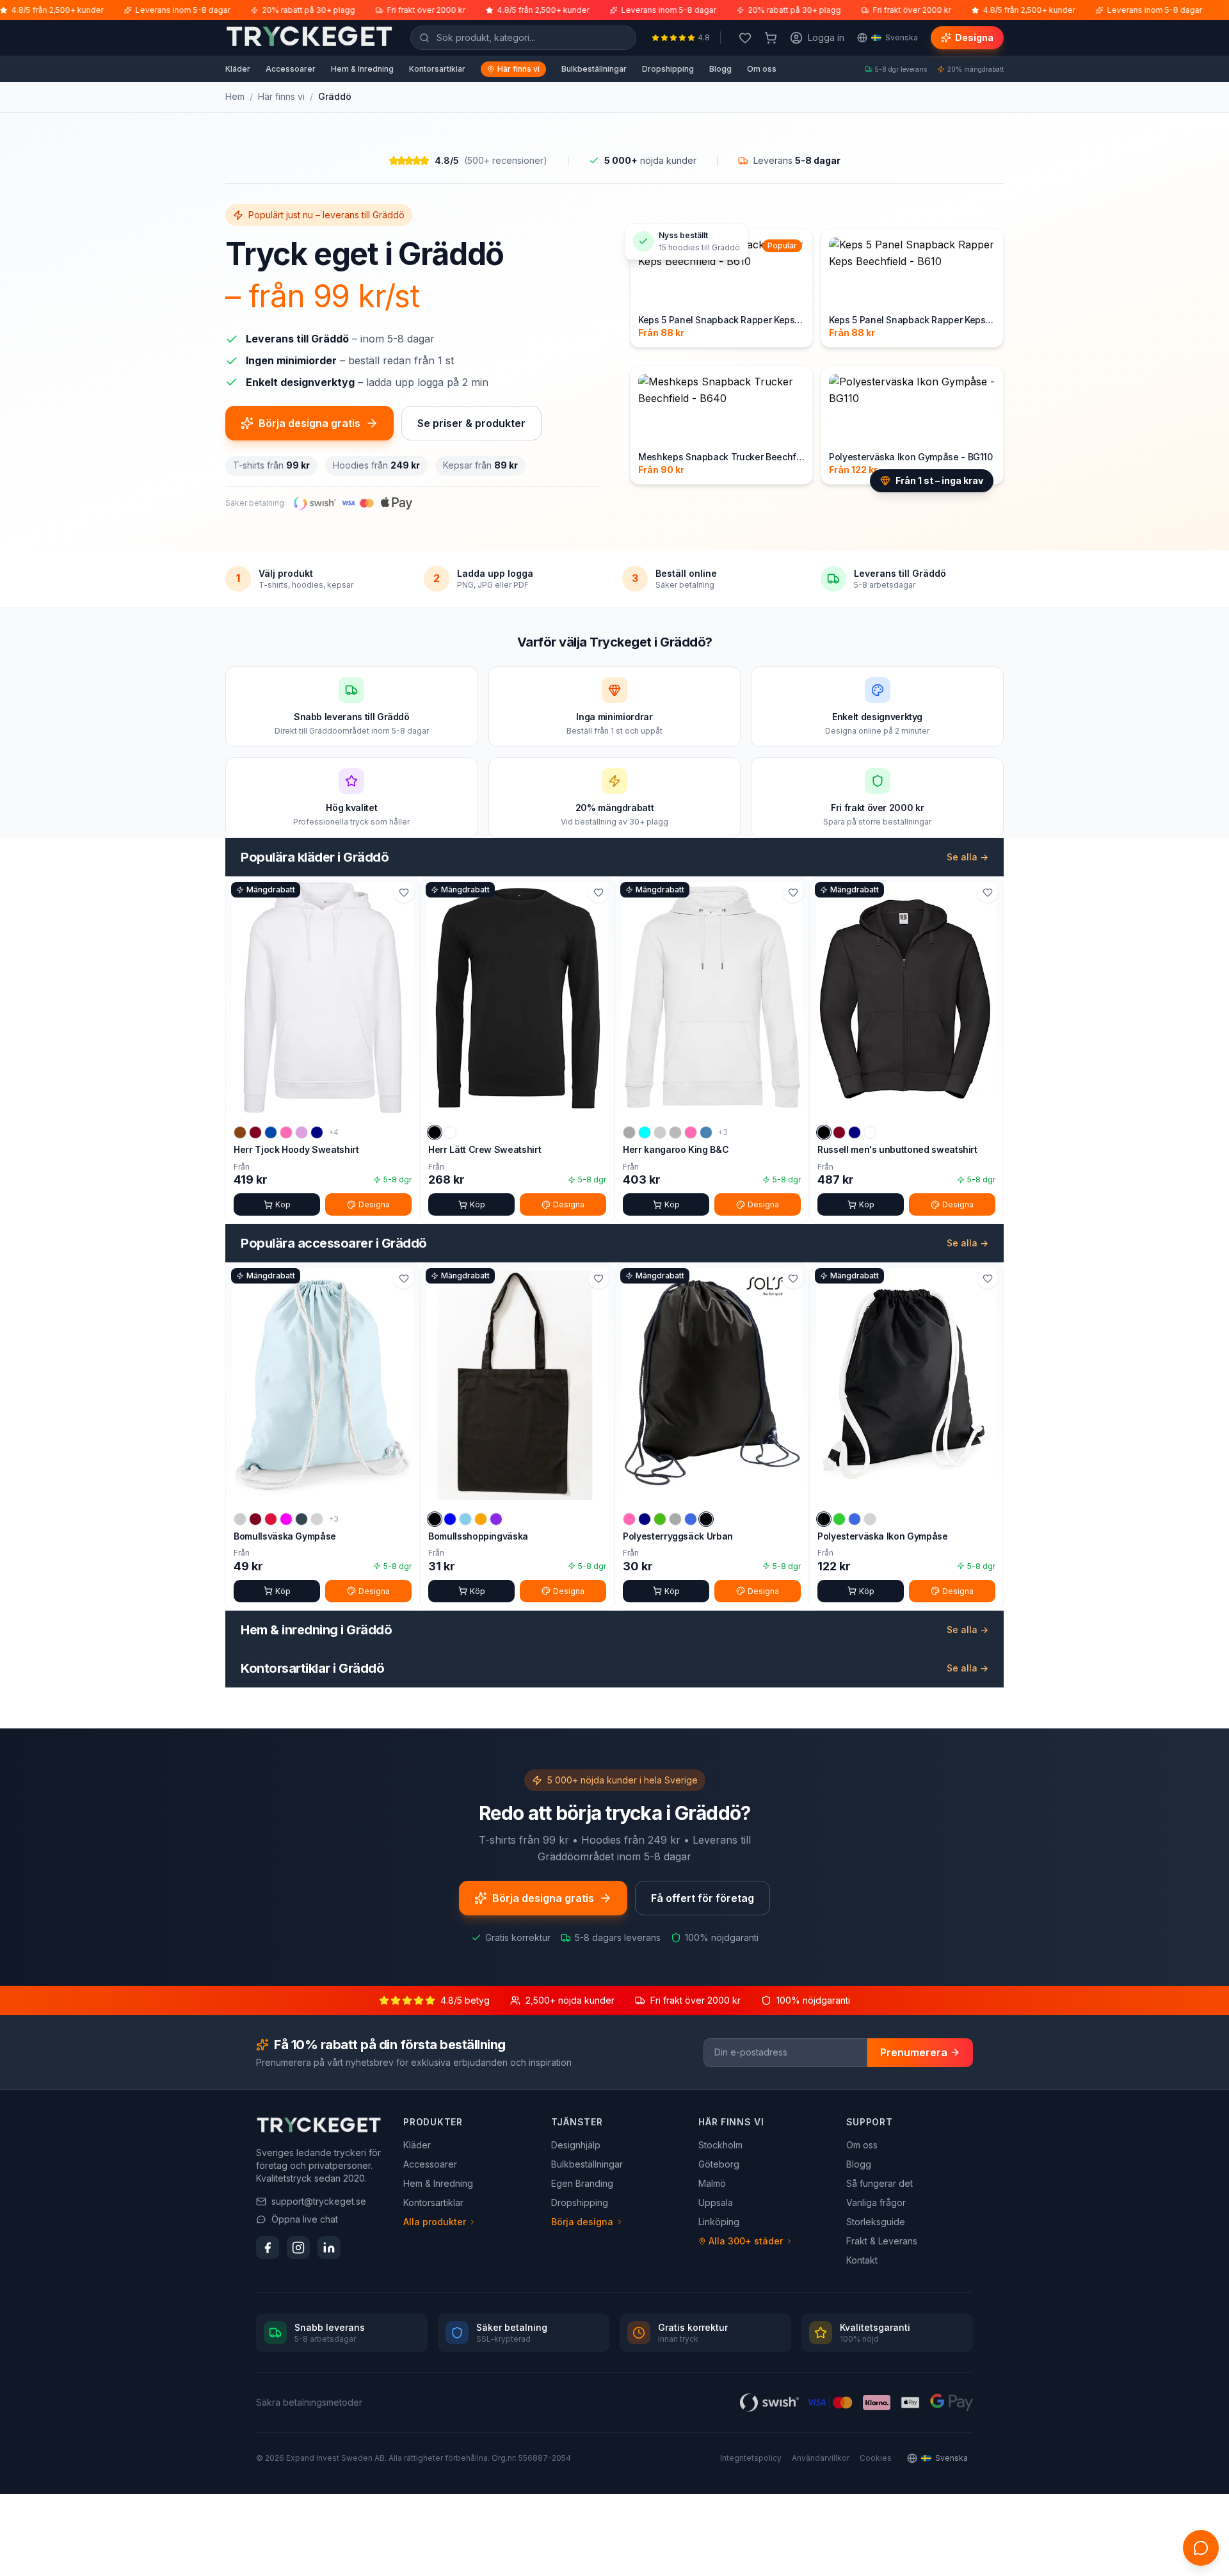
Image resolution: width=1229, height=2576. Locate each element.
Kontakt (862, 2260)
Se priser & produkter (471, 423)
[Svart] (435, 1132)
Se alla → (968, 857)
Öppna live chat (305, 2219)
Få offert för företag (703, 1898)
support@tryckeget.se (319, 2201)
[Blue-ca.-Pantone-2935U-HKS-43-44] (450, 1519)
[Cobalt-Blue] (271, 1132)
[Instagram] (298, 2248)
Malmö (712, 2183)
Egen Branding (582, 2183)
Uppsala (716, 2202)
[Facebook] (268, 2248)
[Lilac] (301, 1132)
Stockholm (720, 2145)
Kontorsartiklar (437, 69)
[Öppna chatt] (1201, 2548)
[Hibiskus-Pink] (286, 1132)
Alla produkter (435, 2222)
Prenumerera (914, 2052)
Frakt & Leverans (882, 2241)
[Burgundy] (255, 1132)
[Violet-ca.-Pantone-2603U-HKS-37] (496, 1519)
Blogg (720, 69)
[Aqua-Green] (645, 1132)
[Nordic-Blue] (706, 1132)
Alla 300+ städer (746, 2241)
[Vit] (450, 1132)
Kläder (238, 69)
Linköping (719, 2222)
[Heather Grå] (675, 1132)
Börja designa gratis (309, 423)
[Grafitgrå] (301, 1519)
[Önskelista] (745, 38)
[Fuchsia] (286, 1519)
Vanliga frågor (876, 2202)
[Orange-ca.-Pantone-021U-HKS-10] (481, 1519)
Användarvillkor (821, 2458)
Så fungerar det (880, 2183)
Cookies (876, 2458)
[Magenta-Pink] (691, 1132)
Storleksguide (876, 2222)
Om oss (762, 69)
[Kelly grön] (660, 1519)
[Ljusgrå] (317, 1519)
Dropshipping (668, 69)
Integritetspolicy (751, 2458)
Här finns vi (518, 69)
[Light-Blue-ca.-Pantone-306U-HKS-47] (465, 1519)
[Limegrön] (839, 1519)
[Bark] (240, 1132)
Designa (974, 37)
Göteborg (719, 2164)
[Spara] (404, 892)
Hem (235, 96)
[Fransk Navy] (855, 1132)
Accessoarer (291, 69)
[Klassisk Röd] (271, 1519)
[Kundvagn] (771, 38)
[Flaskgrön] (660, 1132)
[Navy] (317, 1132)
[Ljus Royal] (855, 1519)
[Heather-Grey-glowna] (629, 1132)
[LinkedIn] (329, 2248)
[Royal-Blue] (691, 1519)
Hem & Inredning (362, 69)
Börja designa (582, 2222)
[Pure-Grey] (675, 1519)
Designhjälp (576, 2145)
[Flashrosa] (629, 1519)
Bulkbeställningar (594, 69)
